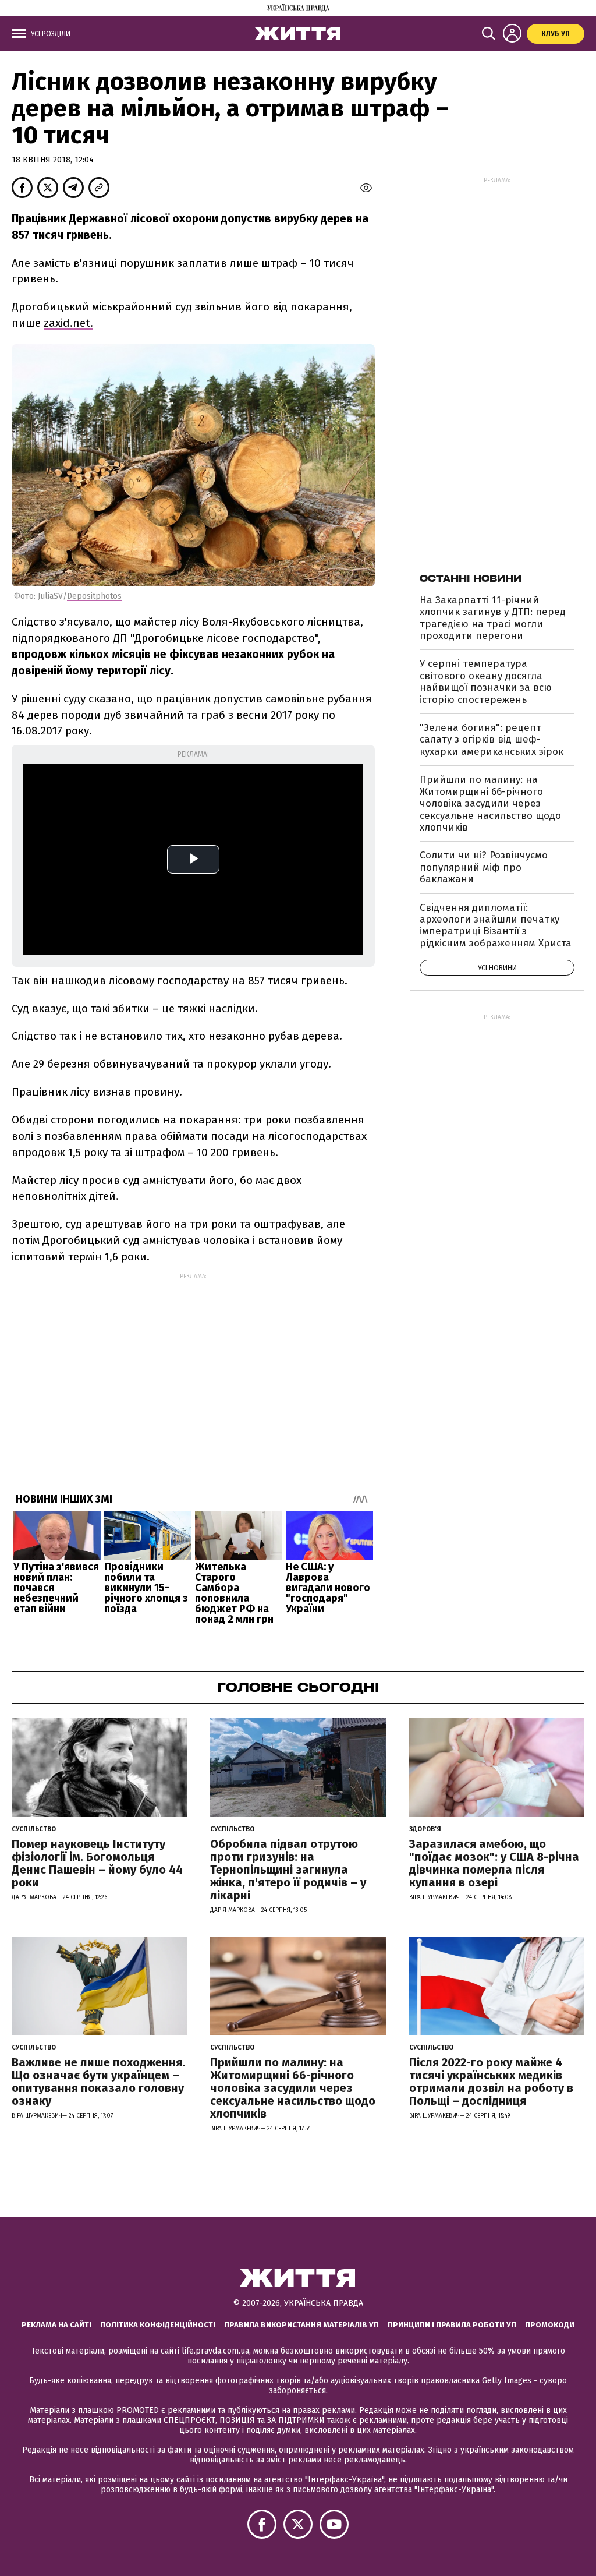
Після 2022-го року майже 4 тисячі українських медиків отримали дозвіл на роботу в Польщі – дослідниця (491, 2082)
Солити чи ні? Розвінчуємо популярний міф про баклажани (484, 867)
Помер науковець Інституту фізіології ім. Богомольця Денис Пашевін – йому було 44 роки (97, 1863)
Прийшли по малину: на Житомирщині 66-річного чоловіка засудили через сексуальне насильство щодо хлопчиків (490, 803)
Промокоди (550, 2325)
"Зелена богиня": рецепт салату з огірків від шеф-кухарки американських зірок (492, 740)
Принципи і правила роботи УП (452, 2325)
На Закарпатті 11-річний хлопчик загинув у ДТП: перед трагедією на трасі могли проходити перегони (493, 618)
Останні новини (471, 578)
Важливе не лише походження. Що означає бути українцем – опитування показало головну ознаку (98, 2082)
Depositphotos (94, 596)
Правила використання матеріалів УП (301, 2325)
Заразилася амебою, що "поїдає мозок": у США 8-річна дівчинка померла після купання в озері (494, 1863)
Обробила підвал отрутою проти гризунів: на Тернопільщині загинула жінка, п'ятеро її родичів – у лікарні (288, 1870)
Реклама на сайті (56, 2325)
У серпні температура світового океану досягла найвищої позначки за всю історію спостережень (486, 681)
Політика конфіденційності (158, 2325)
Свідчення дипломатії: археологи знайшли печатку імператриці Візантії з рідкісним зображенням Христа (496, 925)
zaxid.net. (68, 323)
